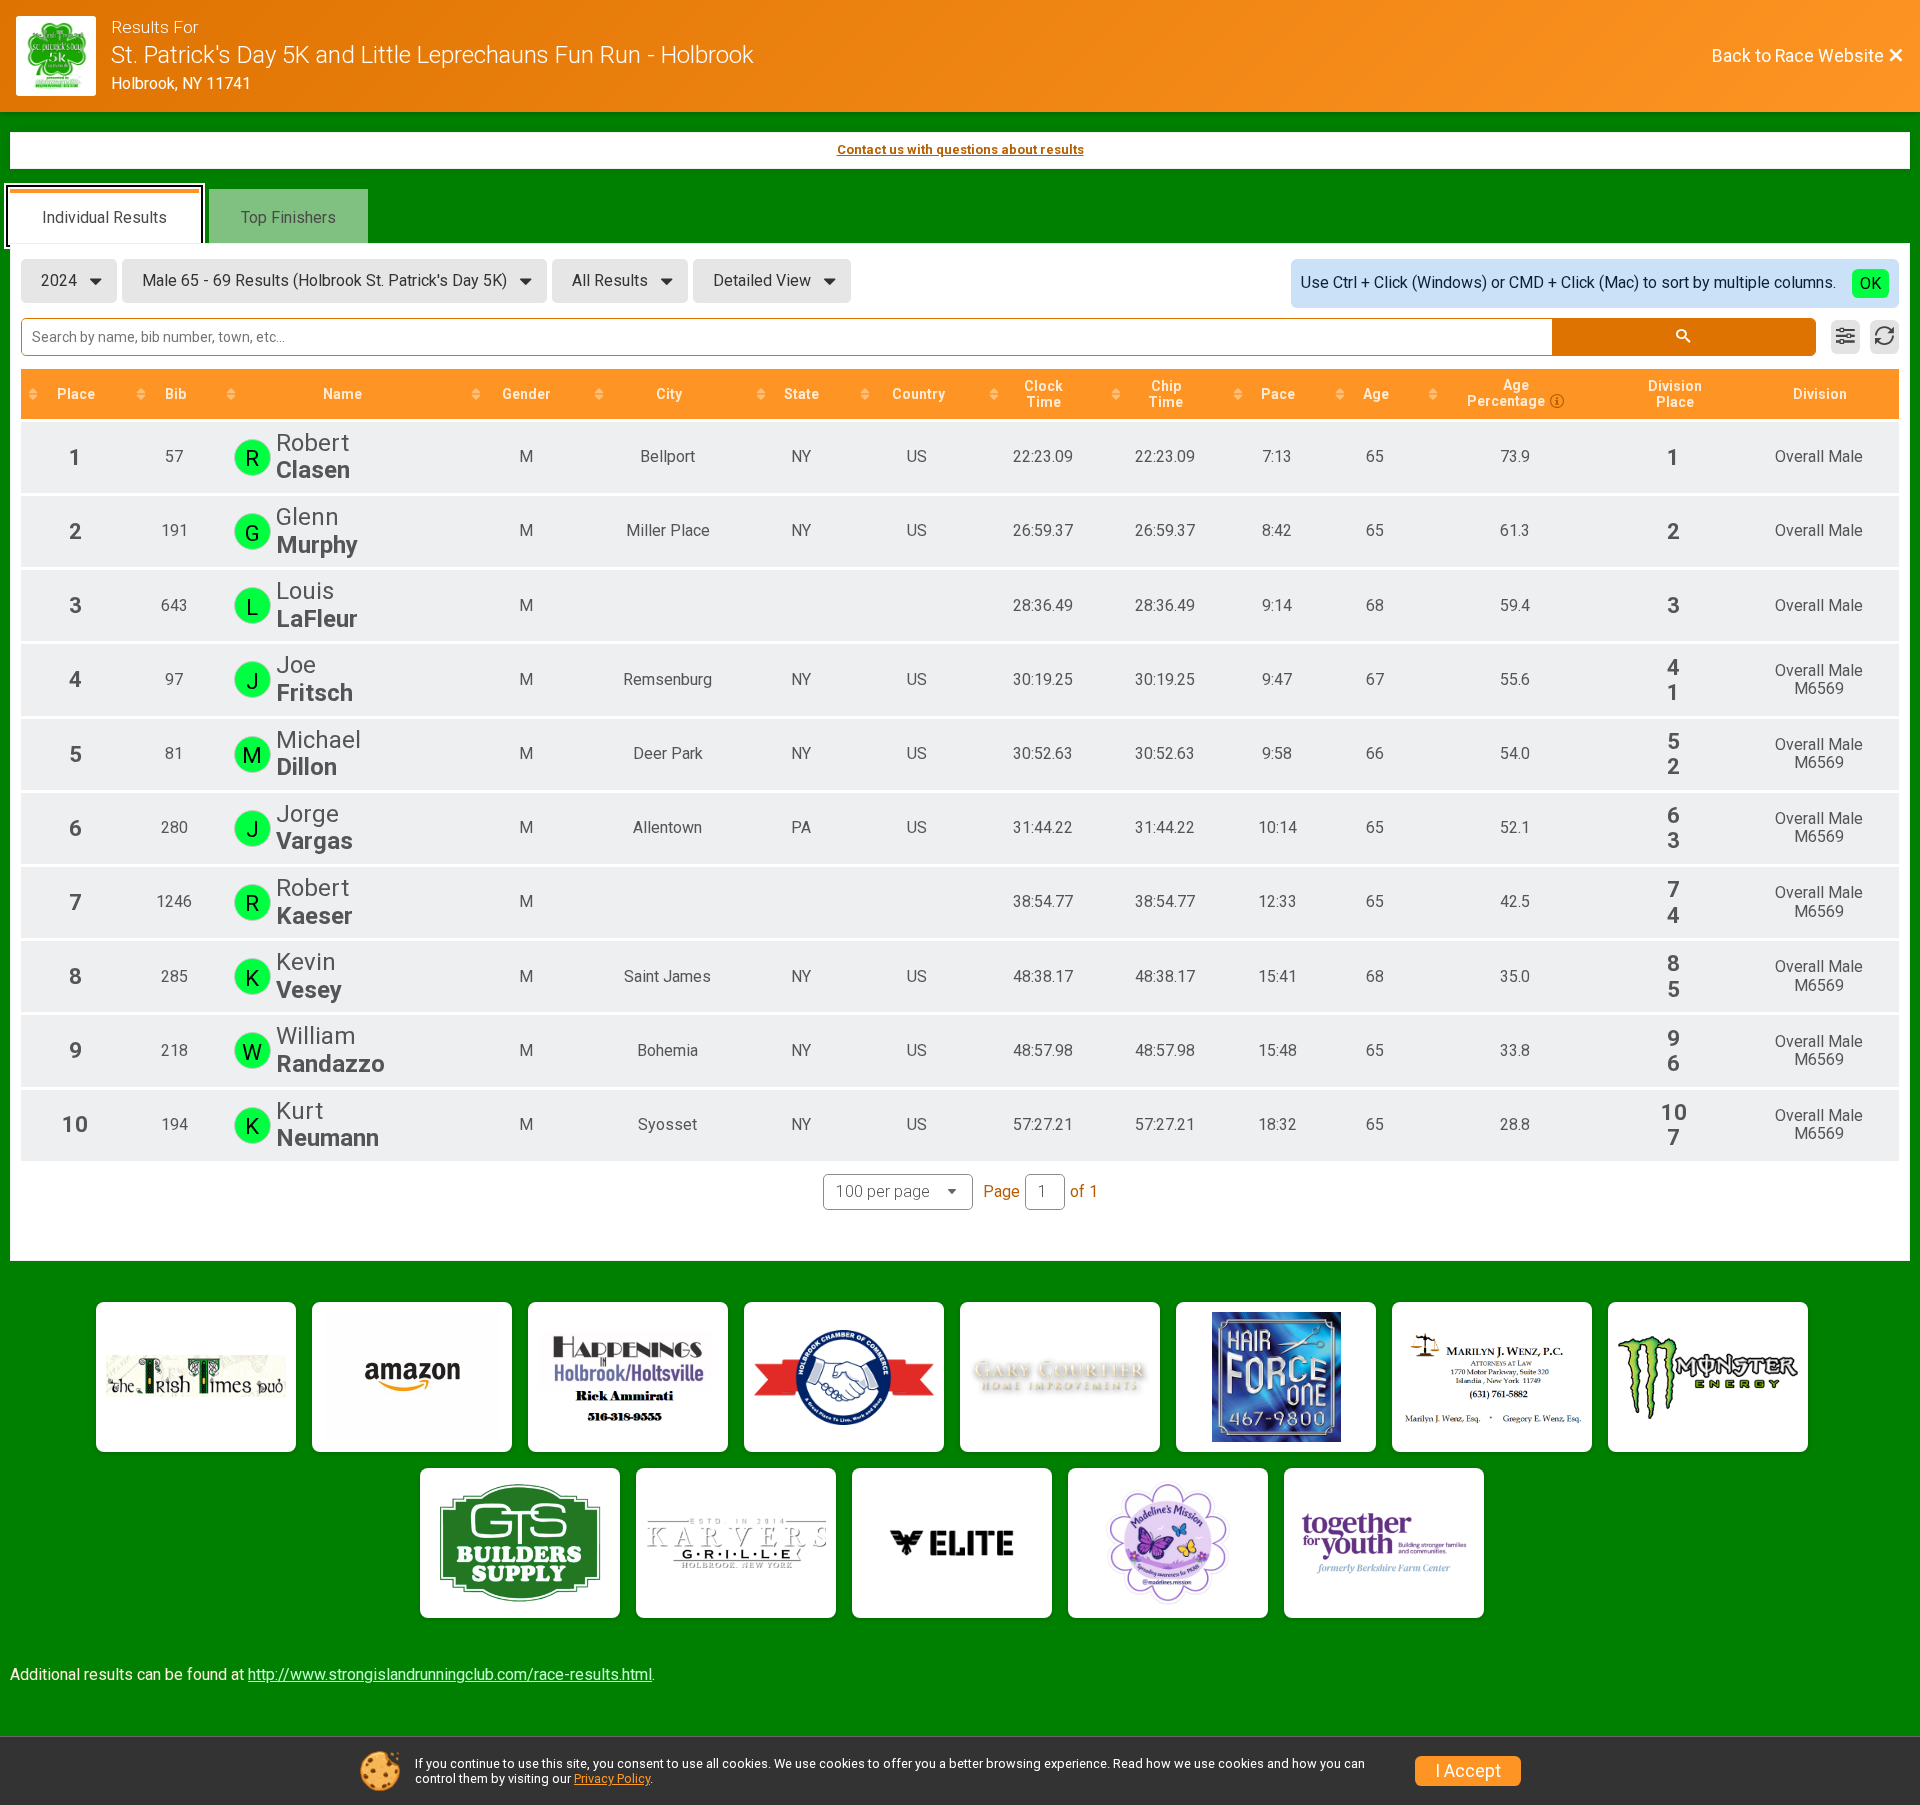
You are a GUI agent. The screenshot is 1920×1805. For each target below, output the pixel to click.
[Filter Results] (1845, 337)
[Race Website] (63, 56)
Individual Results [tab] (104, 217)
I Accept (1468, 1771)
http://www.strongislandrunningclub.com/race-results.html (450, 1674)
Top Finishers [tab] (288, 217)
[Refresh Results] (1884, 337)
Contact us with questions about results (960, 149)
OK (1870, 283)
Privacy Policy (612, 1778)
